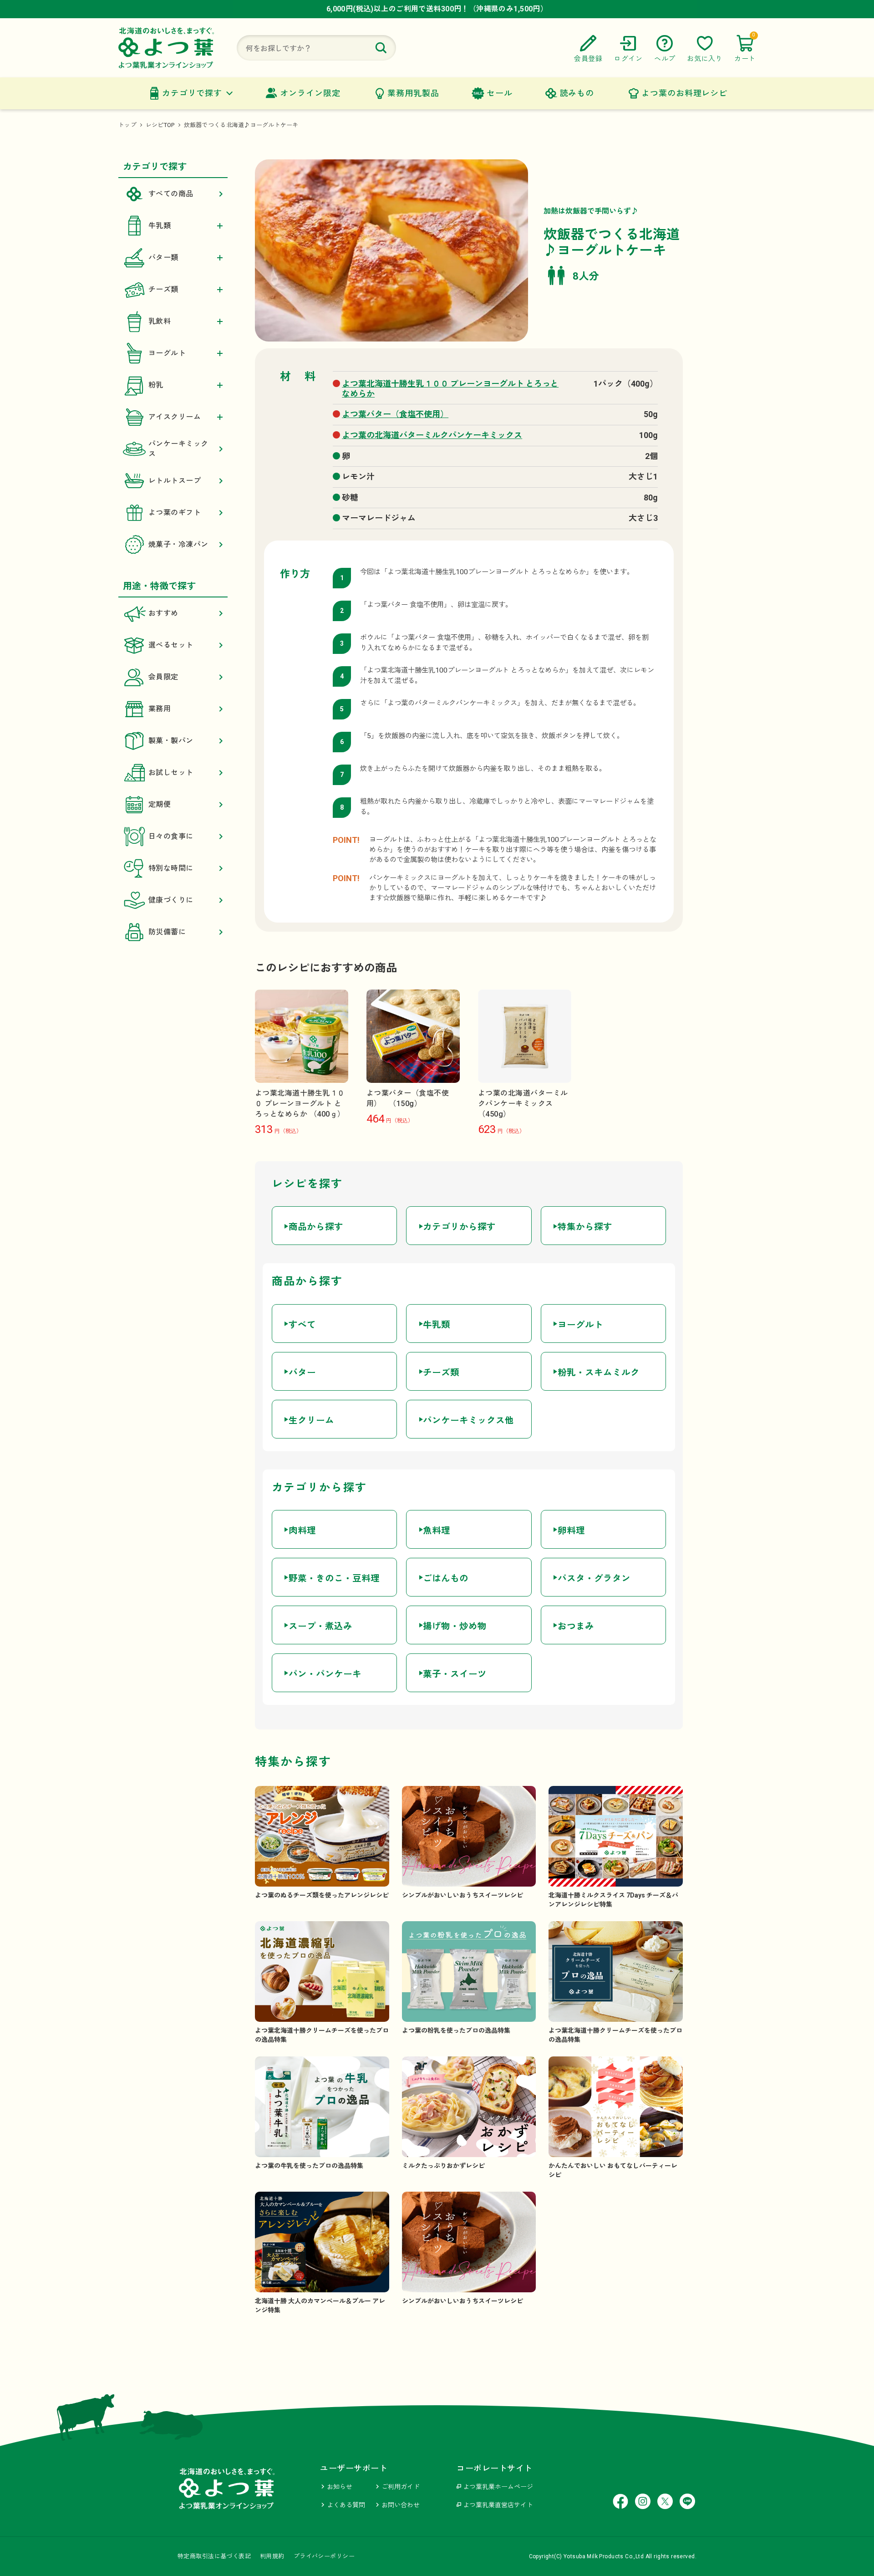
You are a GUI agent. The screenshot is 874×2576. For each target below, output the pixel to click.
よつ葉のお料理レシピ (684, 93)
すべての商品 (171, 194)
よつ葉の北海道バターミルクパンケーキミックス (432, 435)
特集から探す (585, 1227)
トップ (127, 125)
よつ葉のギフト (175, 513)
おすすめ (163, 613)
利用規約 (272, 2556)
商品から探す (316, 1227)
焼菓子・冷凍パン (178, 544)
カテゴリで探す (192, 93)
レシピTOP (160, 125)
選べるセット (171, 645)
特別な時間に (171, 868)
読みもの (577, 93)
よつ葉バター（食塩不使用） (395, 414)
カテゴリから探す (459, 1227)
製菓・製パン (171, 741)
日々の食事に (171, 836)
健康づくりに (171, 900)
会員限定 (163, 677)
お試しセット (171, 773)
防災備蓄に (167, 932)
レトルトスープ (175, 481)
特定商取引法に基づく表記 (214, 2556)
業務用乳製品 (413, 93)
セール (500, 93)
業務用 (160, 709)
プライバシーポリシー (324, 2556)
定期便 (160, 804)
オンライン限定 (310, 93)
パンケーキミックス (178, 449)
